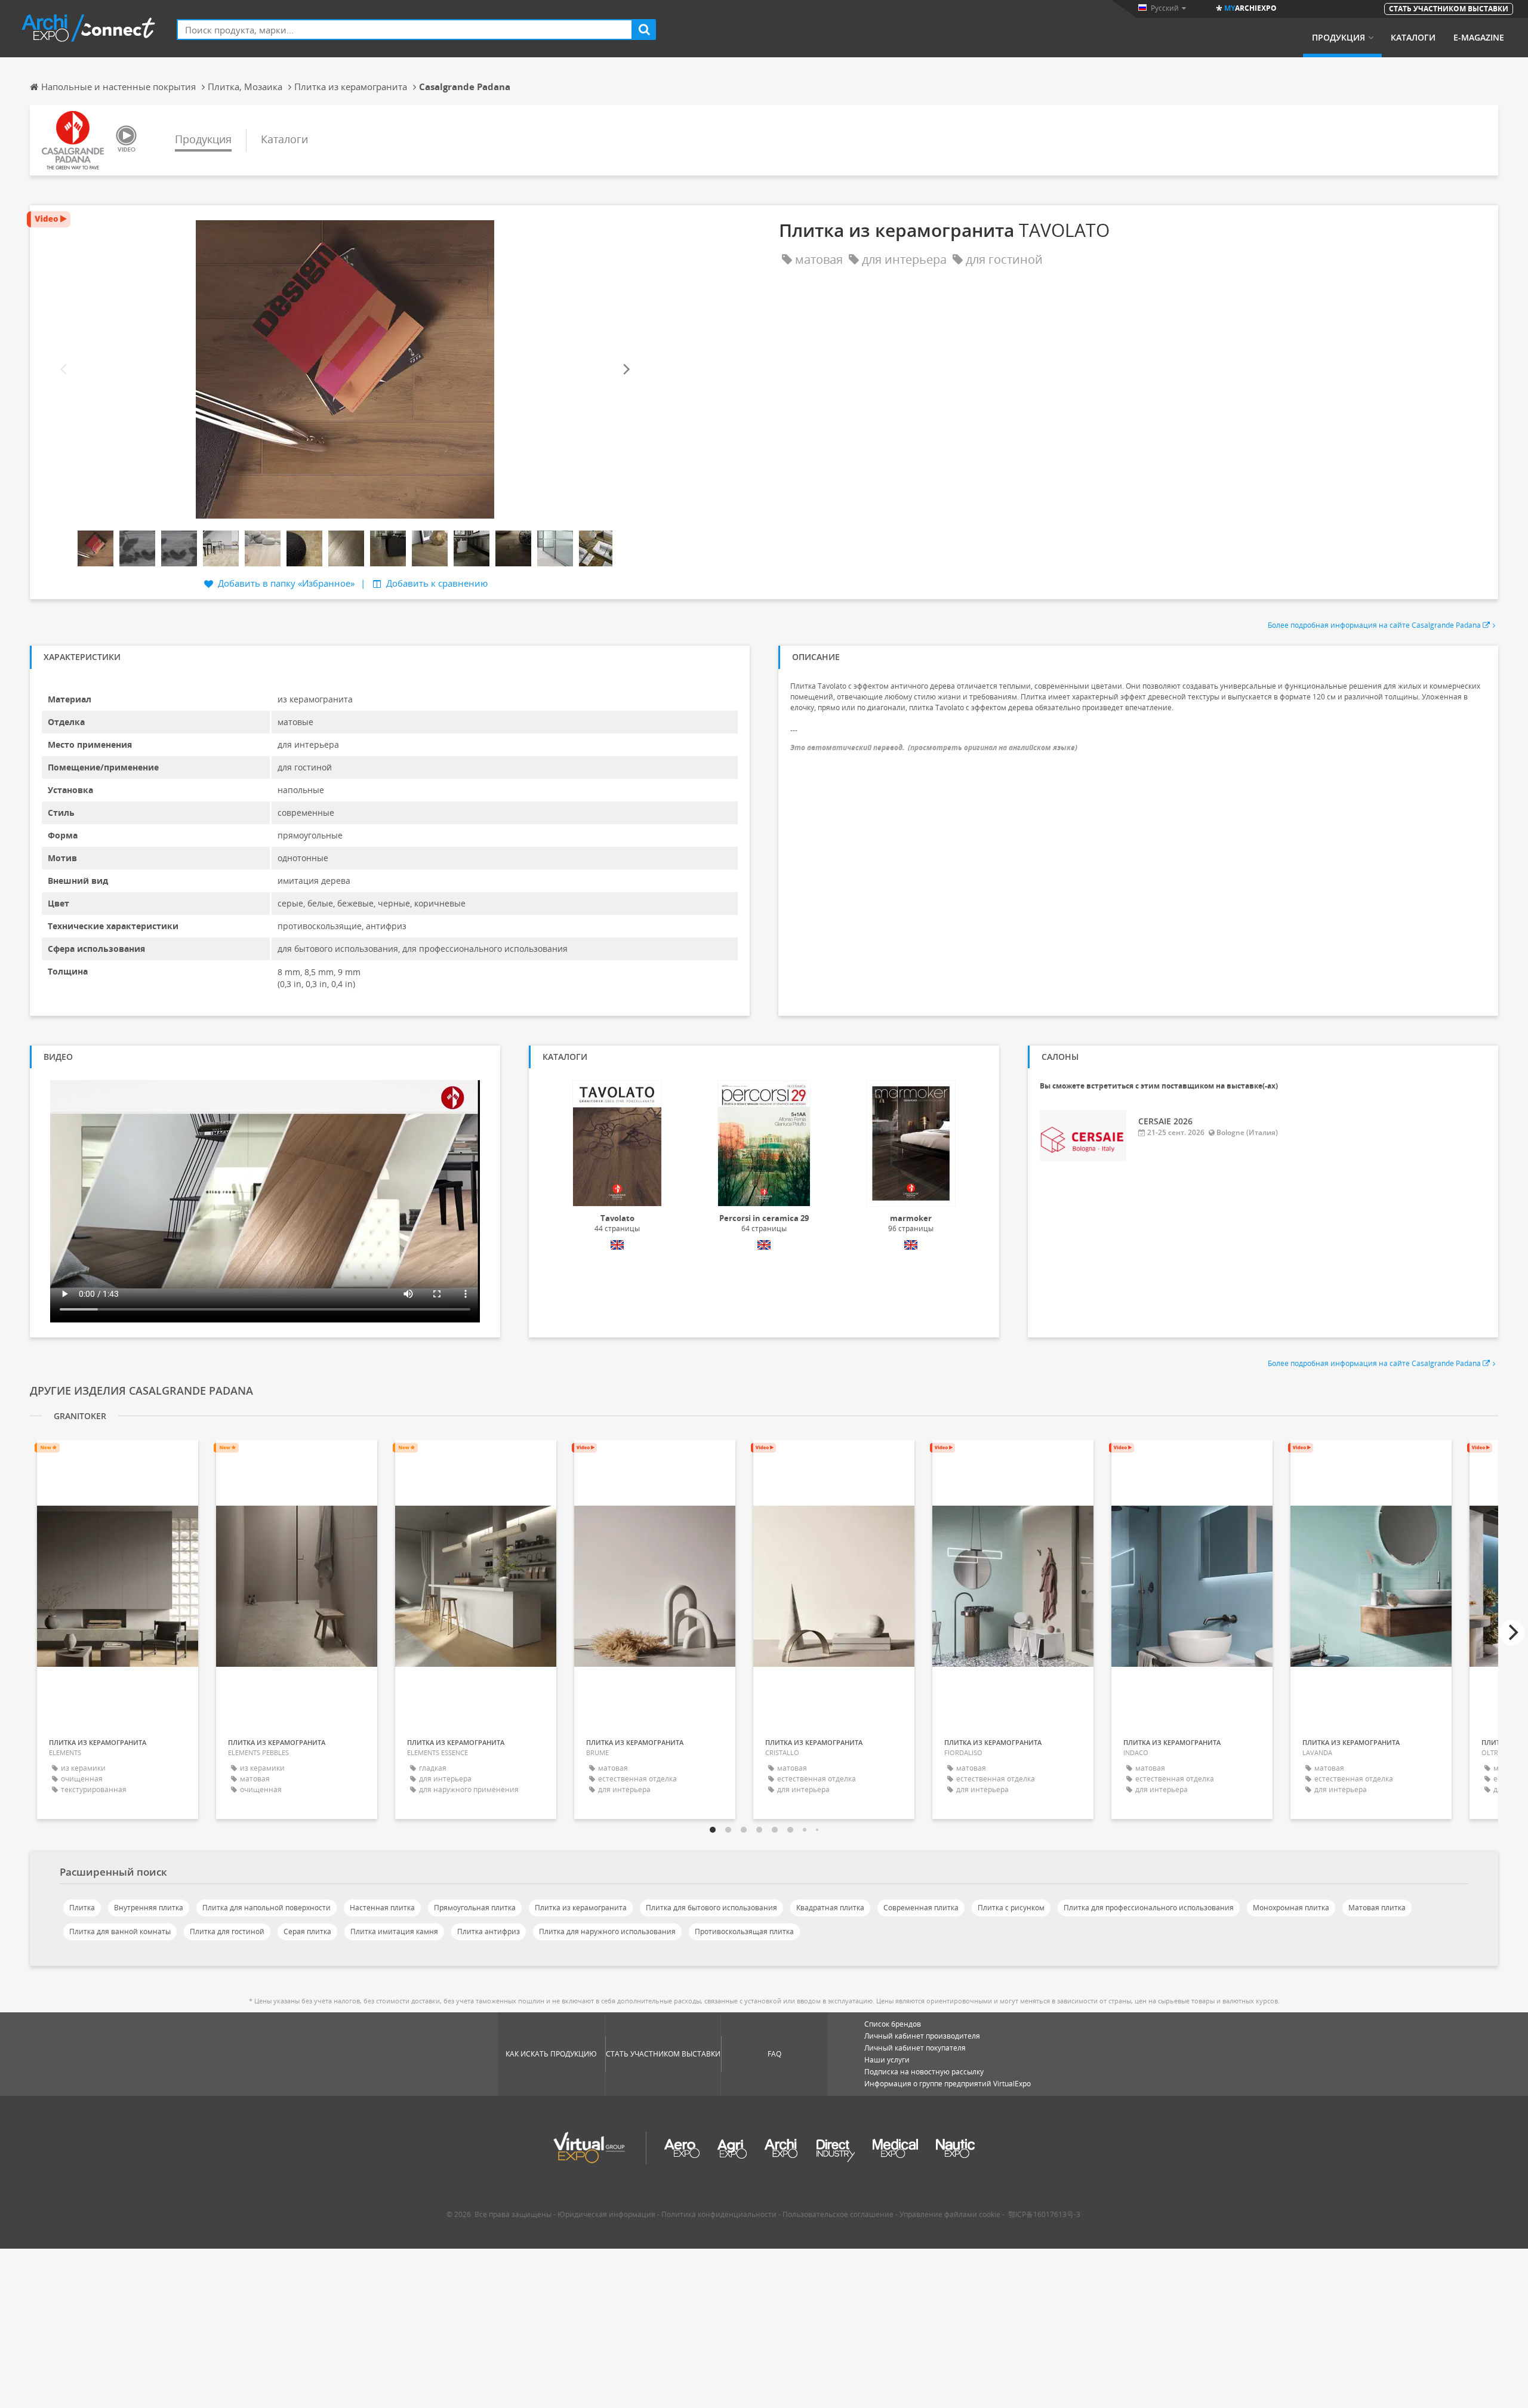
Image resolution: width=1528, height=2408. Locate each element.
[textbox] (405, 30)
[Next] (626, 370)
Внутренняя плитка (149, 1908)
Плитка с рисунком (1011, 1908)
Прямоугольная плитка (475, 1908)
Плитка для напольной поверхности (267, 1908)
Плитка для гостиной (227, 1931)
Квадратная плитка (830, 1908)
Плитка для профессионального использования (1149, 1908)
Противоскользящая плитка (744, 1931)
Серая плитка (307, 1931)
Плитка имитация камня (394, 1931)
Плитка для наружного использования (607, 1931)
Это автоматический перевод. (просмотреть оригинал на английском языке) (934, 747)
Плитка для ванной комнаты (120, 1931)
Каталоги (1413, 38)
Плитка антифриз (489, 1931)
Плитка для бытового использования (711, 1908)
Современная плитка (921, 1908)
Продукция (1338, 38)
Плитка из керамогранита (581, 1908)
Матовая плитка (1377, 1908)
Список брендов (893, 2024)
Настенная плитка (382, 1908)
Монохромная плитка (1291, 1908)
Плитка (82, 1908)
